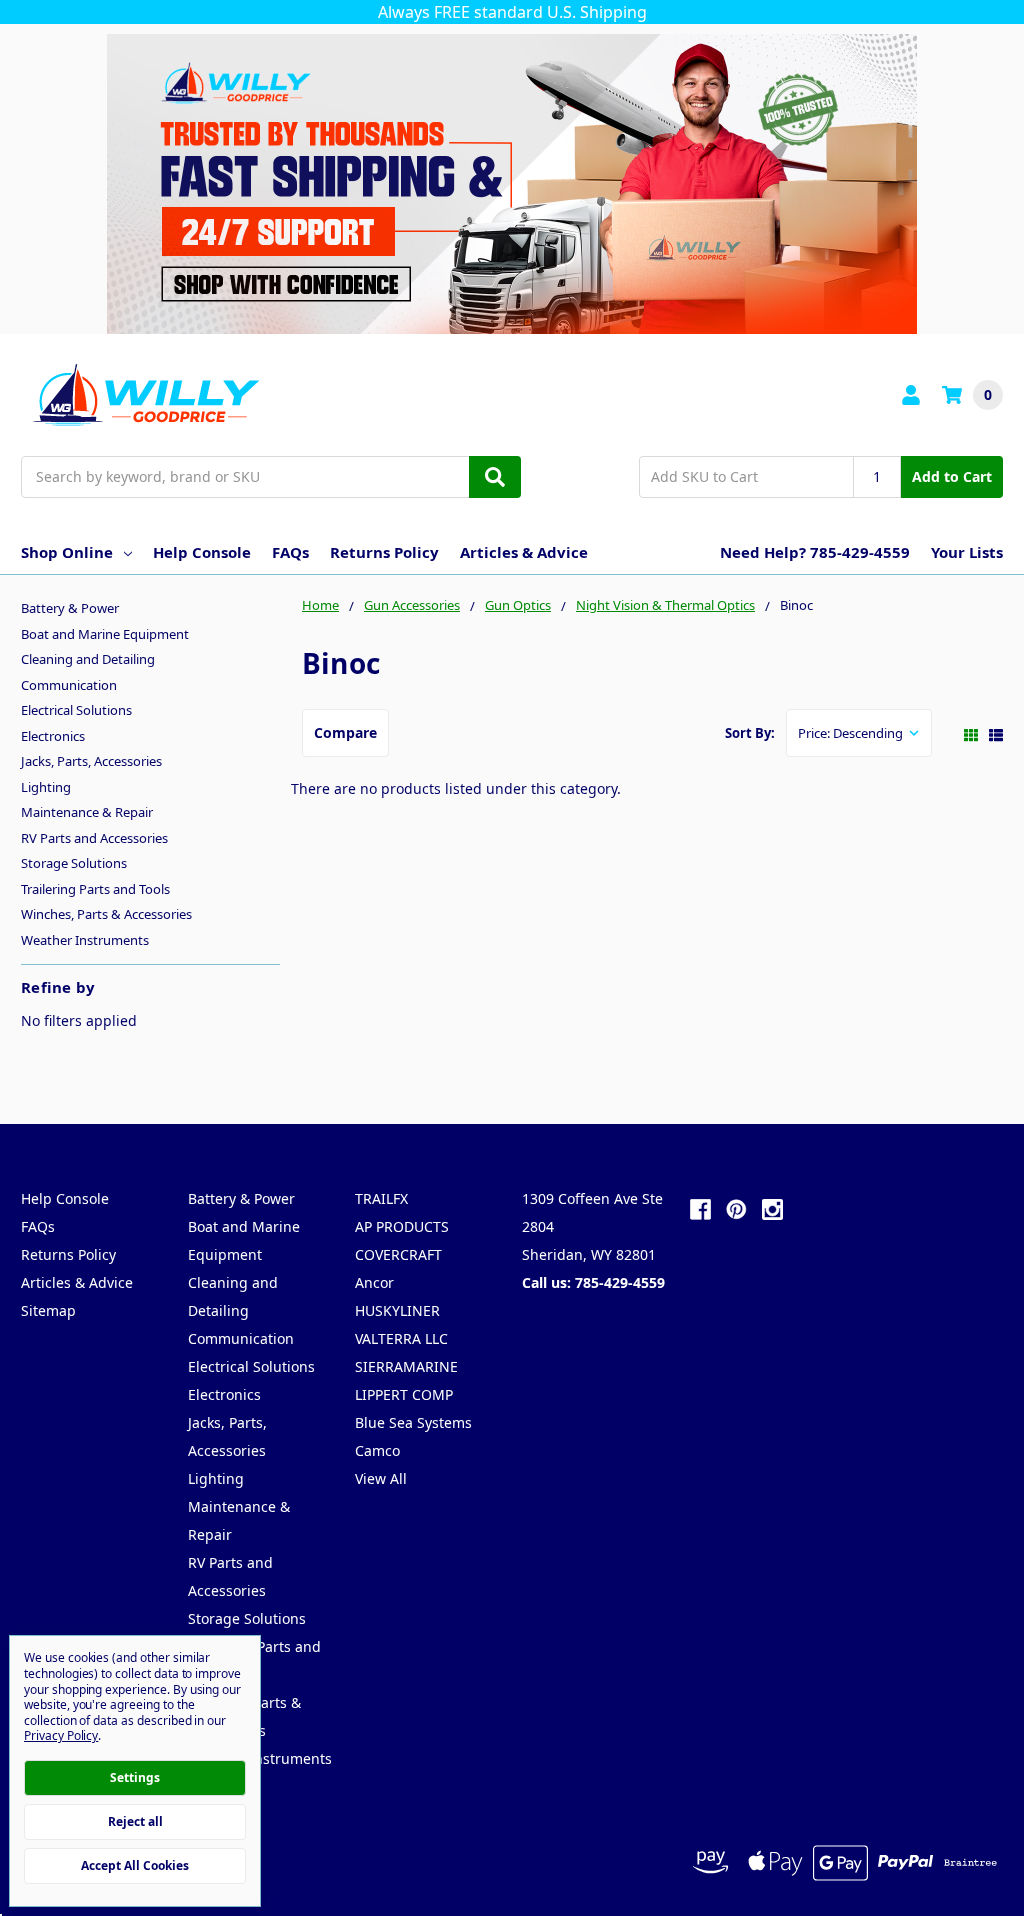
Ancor (374, 1282)
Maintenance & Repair (87, 812)
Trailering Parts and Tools (95, 889)
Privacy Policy (61, 1735)
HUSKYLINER (397, 1310)
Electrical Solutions (76, 710)
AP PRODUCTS (402, 1226)
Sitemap (48, 1310)
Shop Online (67, 552)
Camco (377, 1450)
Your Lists (967, 552)
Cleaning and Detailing (88, 659)
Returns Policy (384, 552)
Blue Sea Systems (413, 1422)
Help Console (202, 552)
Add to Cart (952, 476)
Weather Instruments (85, 940)
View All (381, 1478)
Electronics (53, 736)
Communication (69, 685)
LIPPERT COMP (404, 1394)
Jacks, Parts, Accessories (91, 761)
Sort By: (750, 733)
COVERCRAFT (398, 1254)
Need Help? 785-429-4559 (815, 552)
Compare (345, 732)
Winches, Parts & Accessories (106, 914)
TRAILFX (381, 1198)
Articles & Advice (524, 552)
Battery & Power (70, 608)
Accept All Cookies (135, 1865)
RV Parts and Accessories (94, 838)
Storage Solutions (74, 863)
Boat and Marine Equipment (105, 634)
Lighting (46, 787)
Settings (135, 1777)
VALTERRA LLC (401, 1338)
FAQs (290, 552)
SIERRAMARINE (406, 1366)
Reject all (135, 1821)
